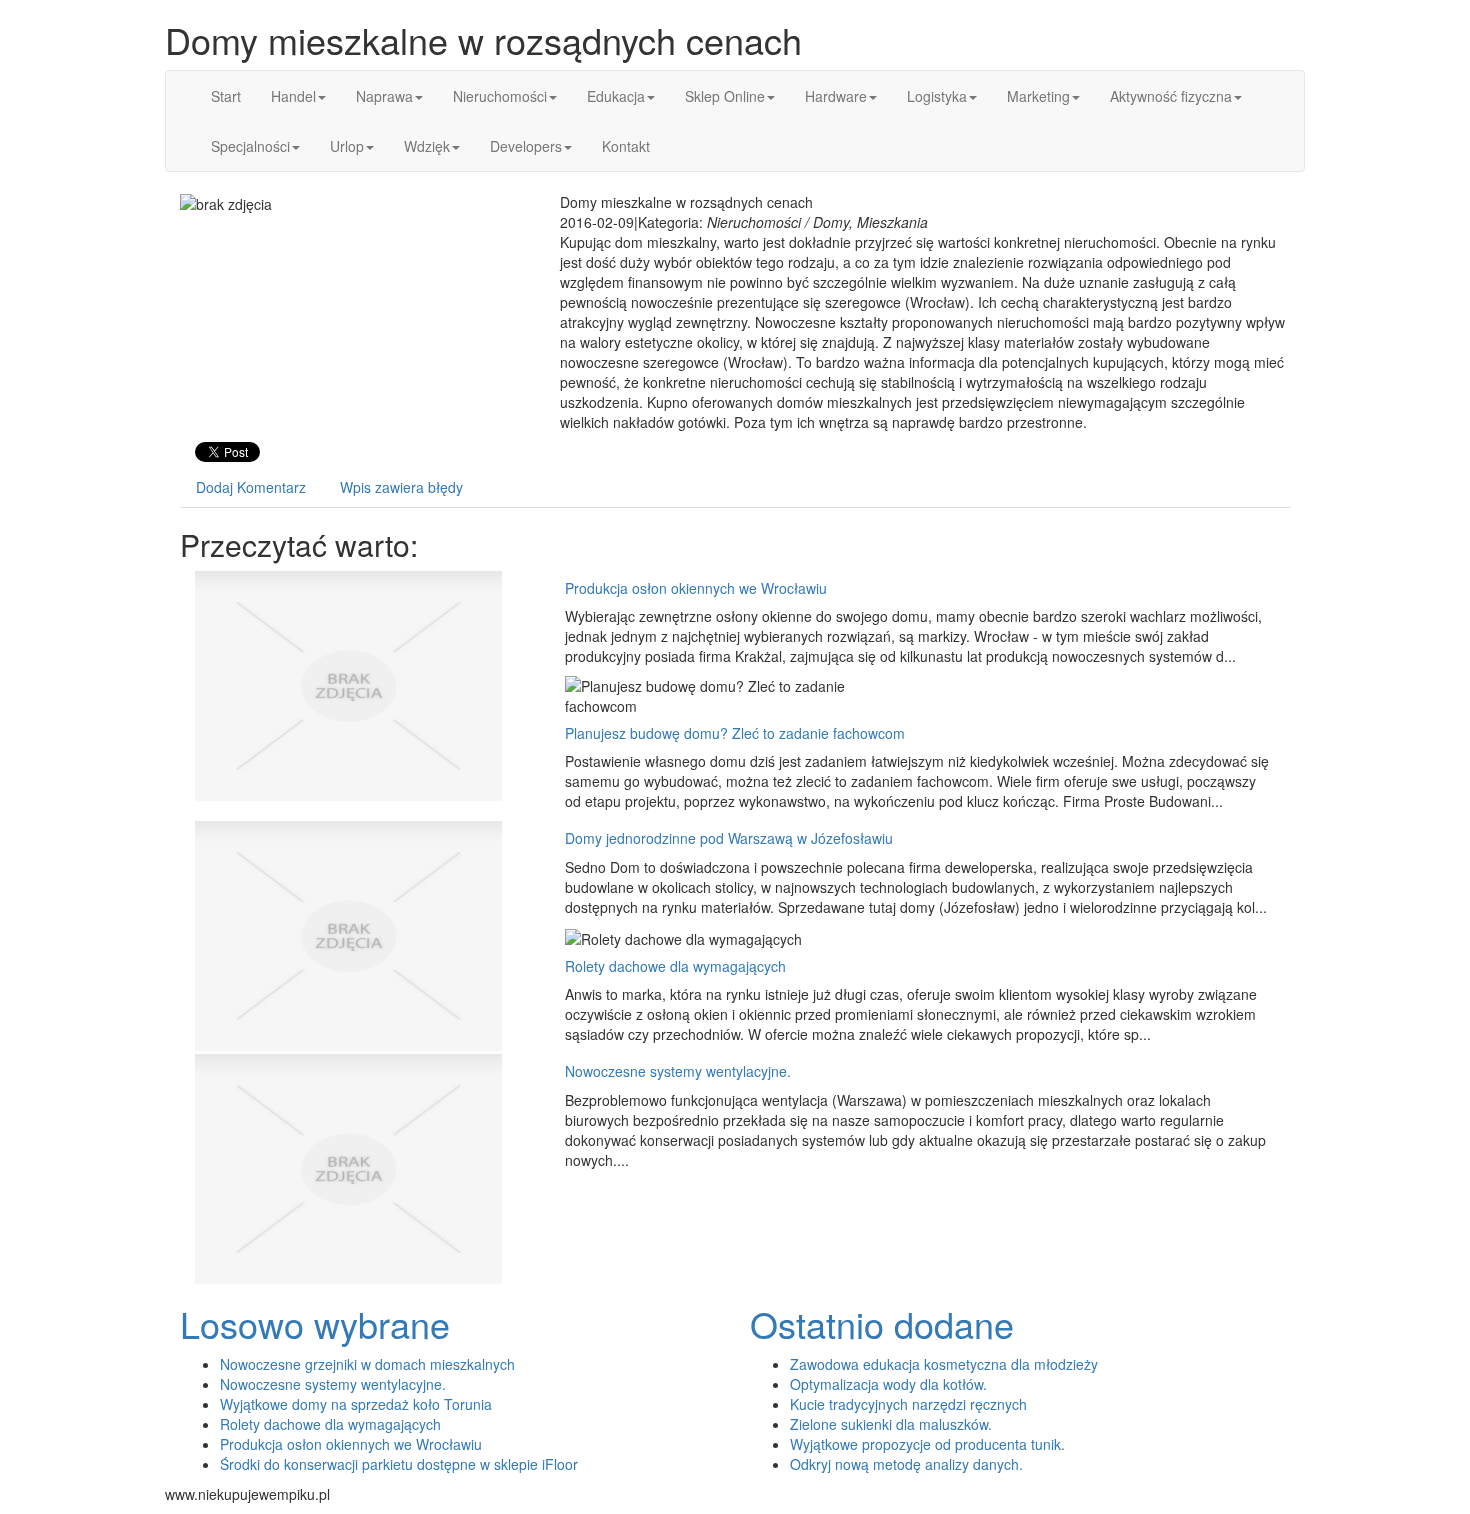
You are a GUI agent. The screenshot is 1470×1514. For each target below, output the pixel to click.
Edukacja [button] (616, 96)
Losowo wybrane (315, 1323)
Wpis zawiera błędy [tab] (401, 487)
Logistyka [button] (937, 96)
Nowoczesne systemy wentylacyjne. (678, 1071)
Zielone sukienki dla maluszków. (891, 1424)
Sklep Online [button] (725, 96)
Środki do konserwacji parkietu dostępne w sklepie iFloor (399, 1464)
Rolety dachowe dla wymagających (675, 966)
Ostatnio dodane (882, 1323)
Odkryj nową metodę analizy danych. (906, 1464)
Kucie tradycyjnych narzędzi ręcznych (908, 1404)
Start (226, 96)
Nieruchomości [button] (500, 96)
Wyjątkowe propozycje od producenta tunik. (927, 1444)
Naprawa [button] (384, 96)
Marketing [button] (1038, 96)
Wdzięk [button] (427, 146)
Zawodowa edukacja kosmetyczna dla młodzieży (944, 1364)
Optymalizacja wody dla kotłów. (888, 1384)
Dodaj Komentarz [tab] (251, 487)
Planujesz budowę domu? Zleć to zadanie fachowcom (735, 733)
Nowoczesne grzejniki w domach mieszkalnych (367, 1364)
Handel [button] (293, 96)
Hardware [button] (836, 96)
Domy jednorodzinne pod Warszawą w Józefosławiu (729, 838)
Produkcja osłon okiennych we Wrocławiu (696, 588)
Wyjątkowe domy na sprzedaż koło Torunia (356, 1404)
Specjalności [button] (250, 146)
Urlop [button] (347, 146)
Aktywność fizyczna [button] (1171, 96)
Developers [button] (526, 146)
